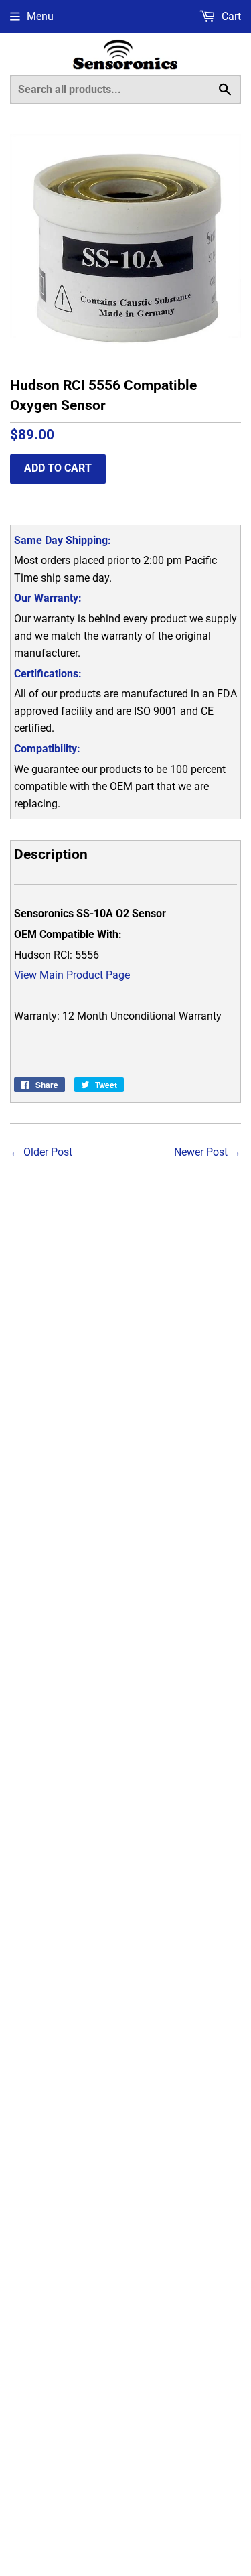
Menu (40, 16)
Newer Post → (207, 1152)
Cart (230, 16)
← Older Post (41, 1152)
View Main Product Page (72, 975)
